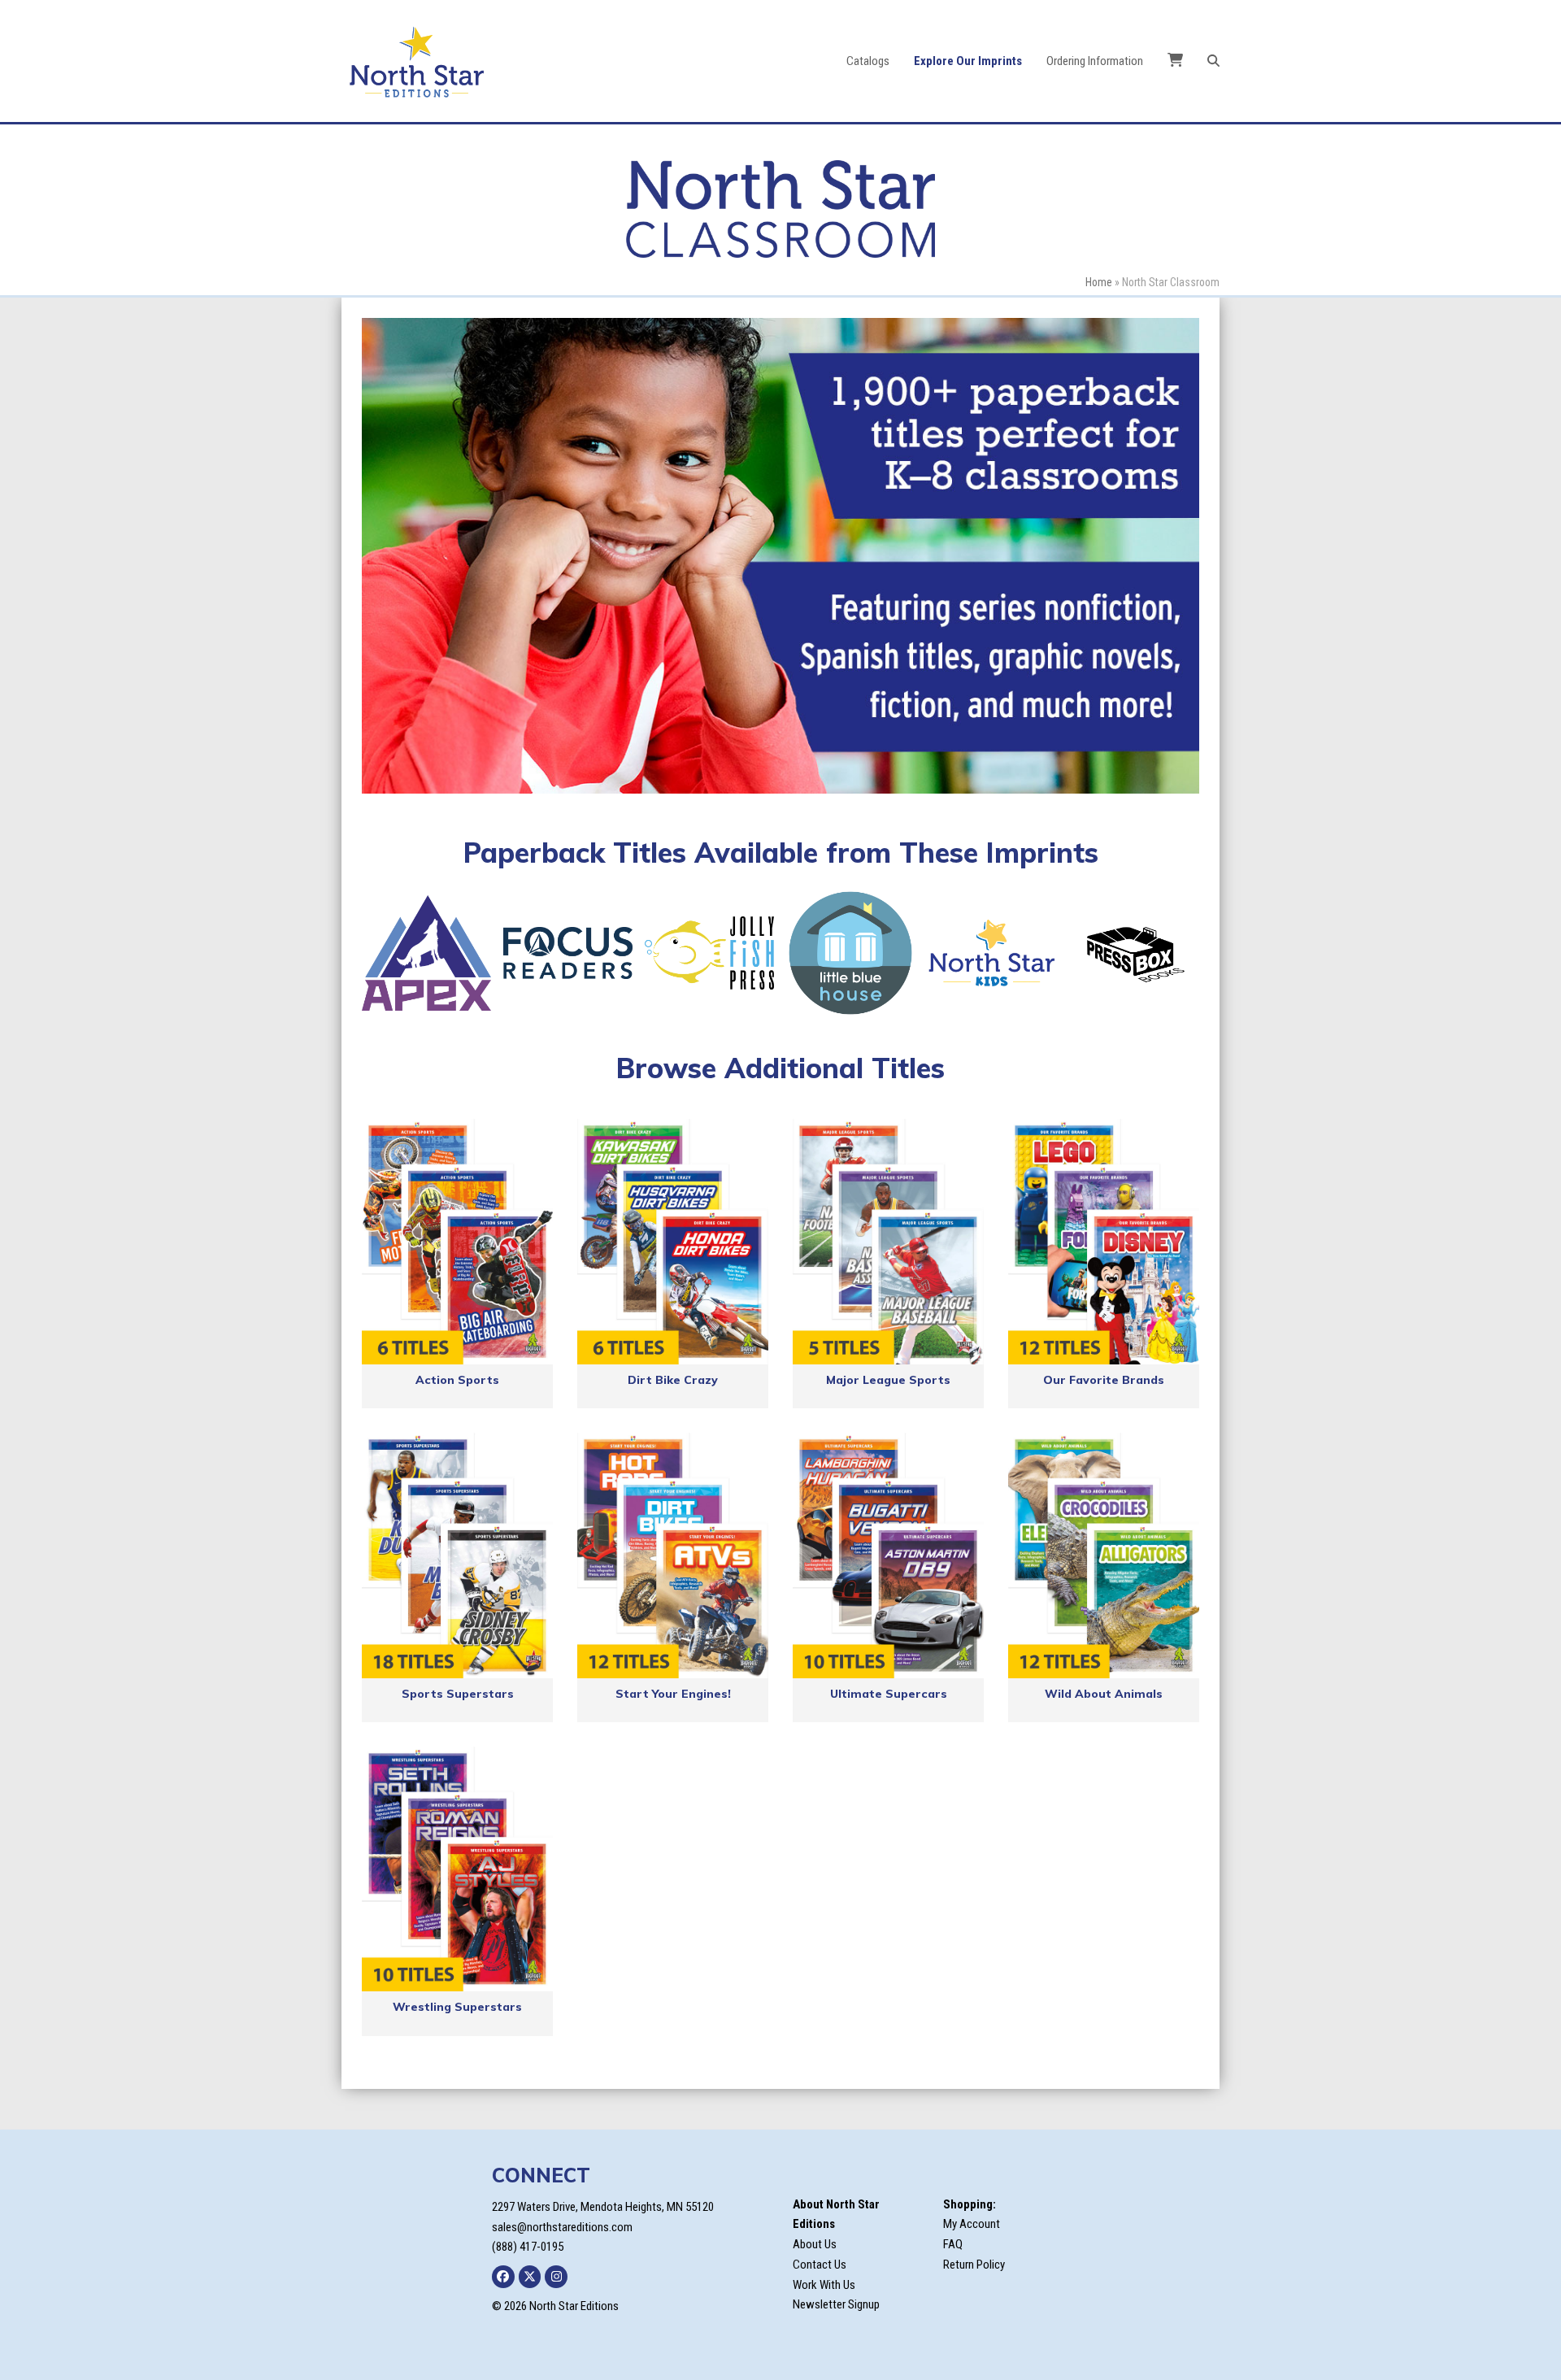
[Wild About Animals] (1104, 1555)
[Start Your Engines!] (673, 1555)
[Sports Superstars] (457, 1555)
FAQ (953, 2244)
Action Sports (457, 1380)
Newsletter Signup (836, 2304)
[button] (1213, 61)
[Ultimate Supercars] (888, 1555)
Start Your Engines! (673, 1694)
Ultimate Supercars (889, 1694)
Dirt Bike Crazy (673, 1380)
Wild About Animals (1104, 1694)
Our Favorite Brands (1104, 1380)
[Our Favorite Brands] (1104, 1242)
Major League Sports (888, 1380)
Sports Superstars (458, 1694)
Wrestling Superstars (457, 2007)
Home (1099, 282)
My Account (972, 2224)
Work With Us (824, 2285)
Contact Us (820, 2265)
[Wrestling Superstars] (457, 1869)
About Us (815, 2244)
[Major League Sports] (888, 1242)
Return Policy (974, 2265)
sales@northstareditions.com (562, 2227)
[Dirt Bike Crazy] (673, 1242)
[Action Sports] (457, 1242)
